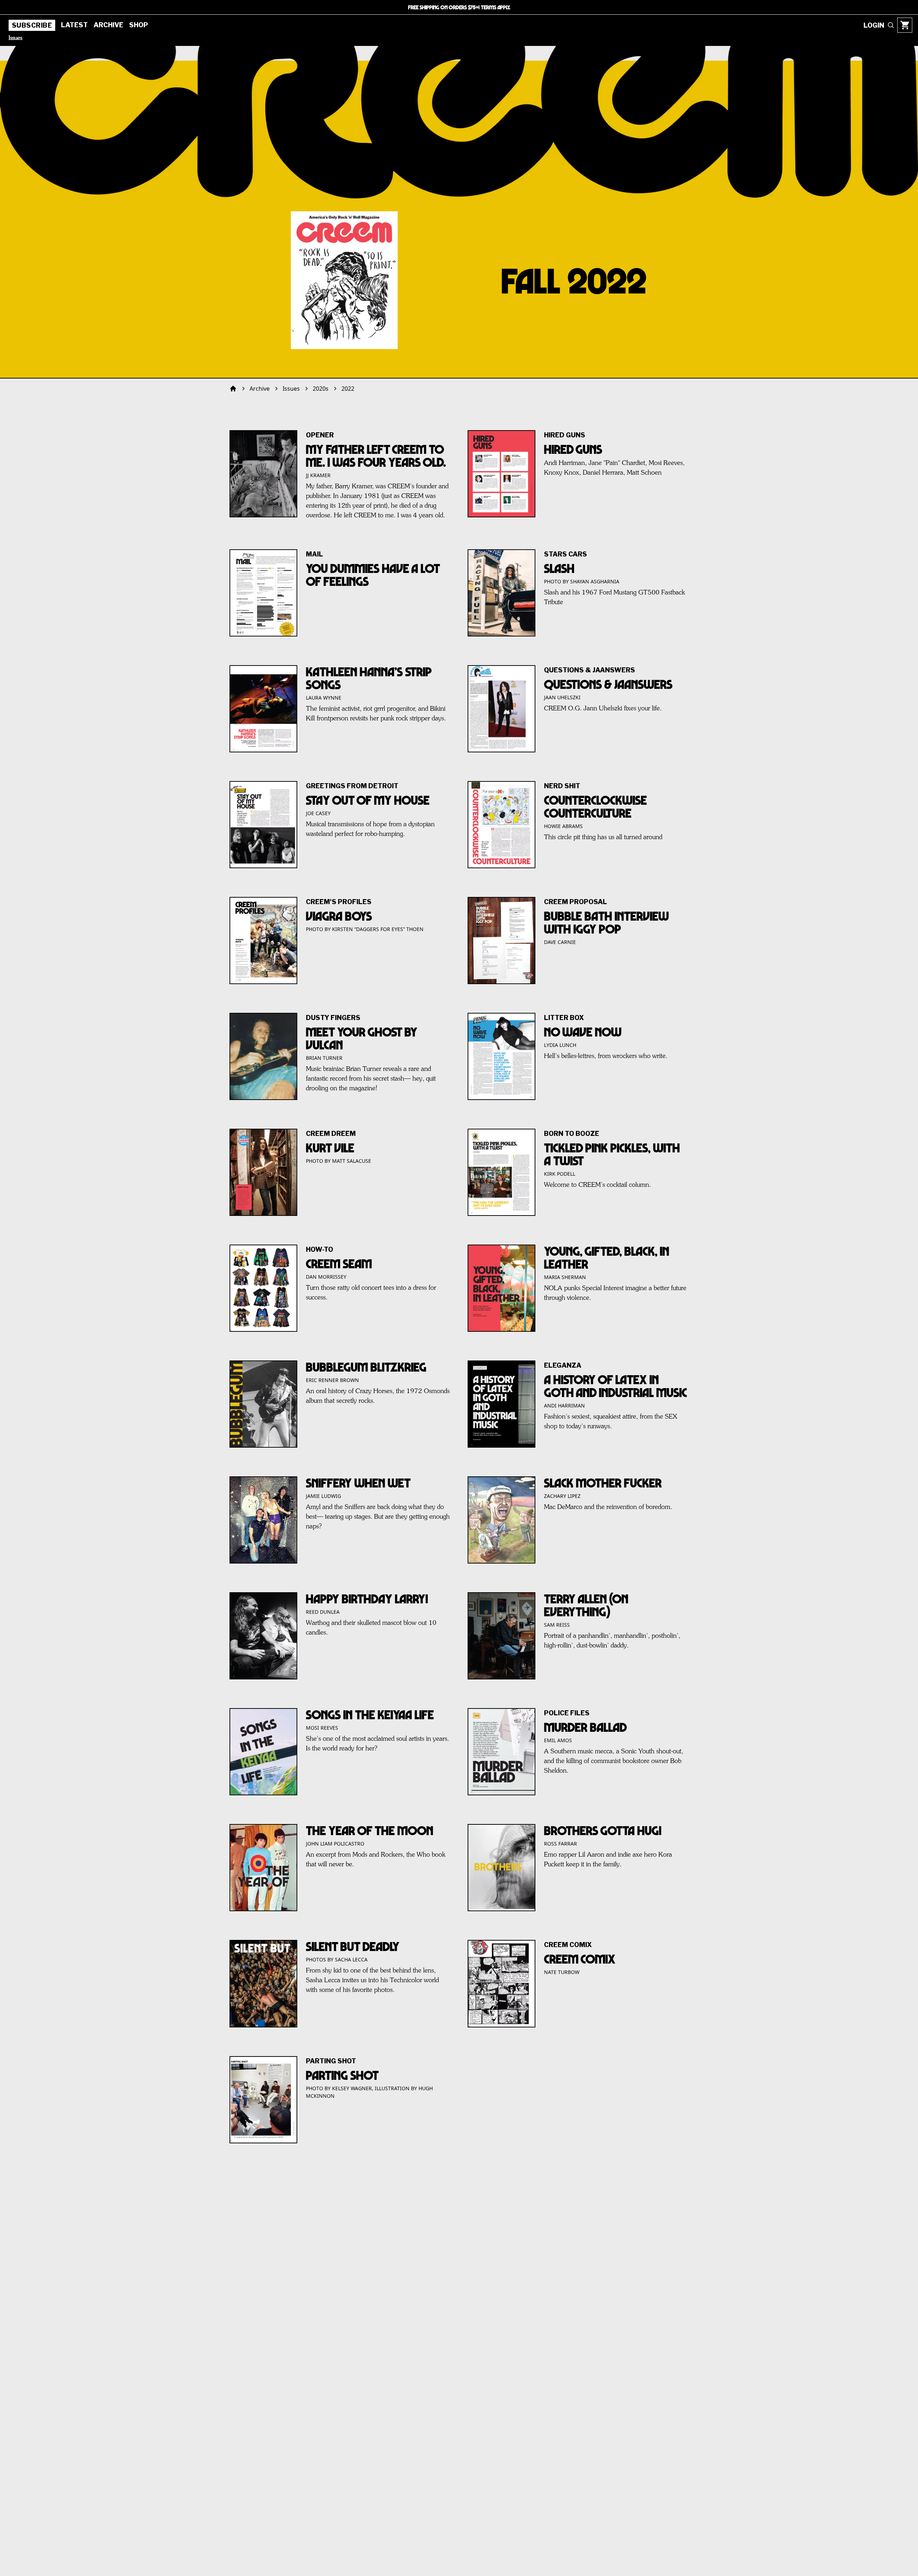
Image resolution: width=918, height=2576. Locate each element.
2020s (321, 389)
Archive (108, 25)
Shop (139, 25)
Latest (74, 25)
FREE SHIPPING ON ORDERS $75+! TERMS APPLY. (459, 7)
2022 (348, 389)
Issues (15, 38)
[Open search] (891, 25)
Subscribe (32, 25)
